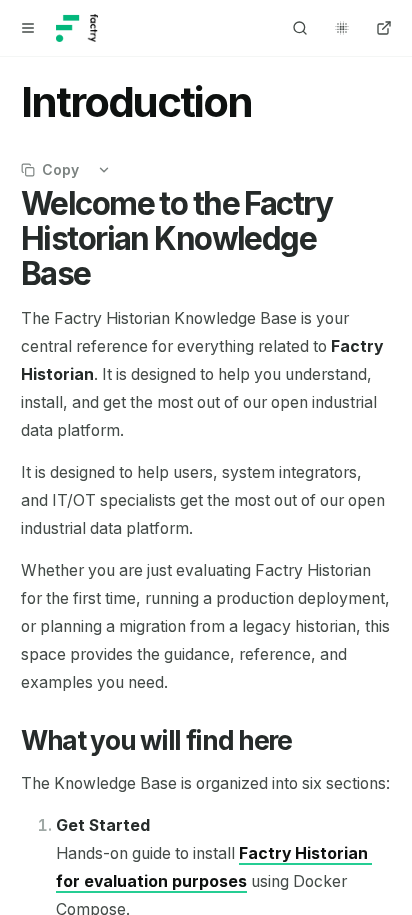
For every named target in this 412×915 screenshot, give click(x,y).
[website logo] (77, 28)
